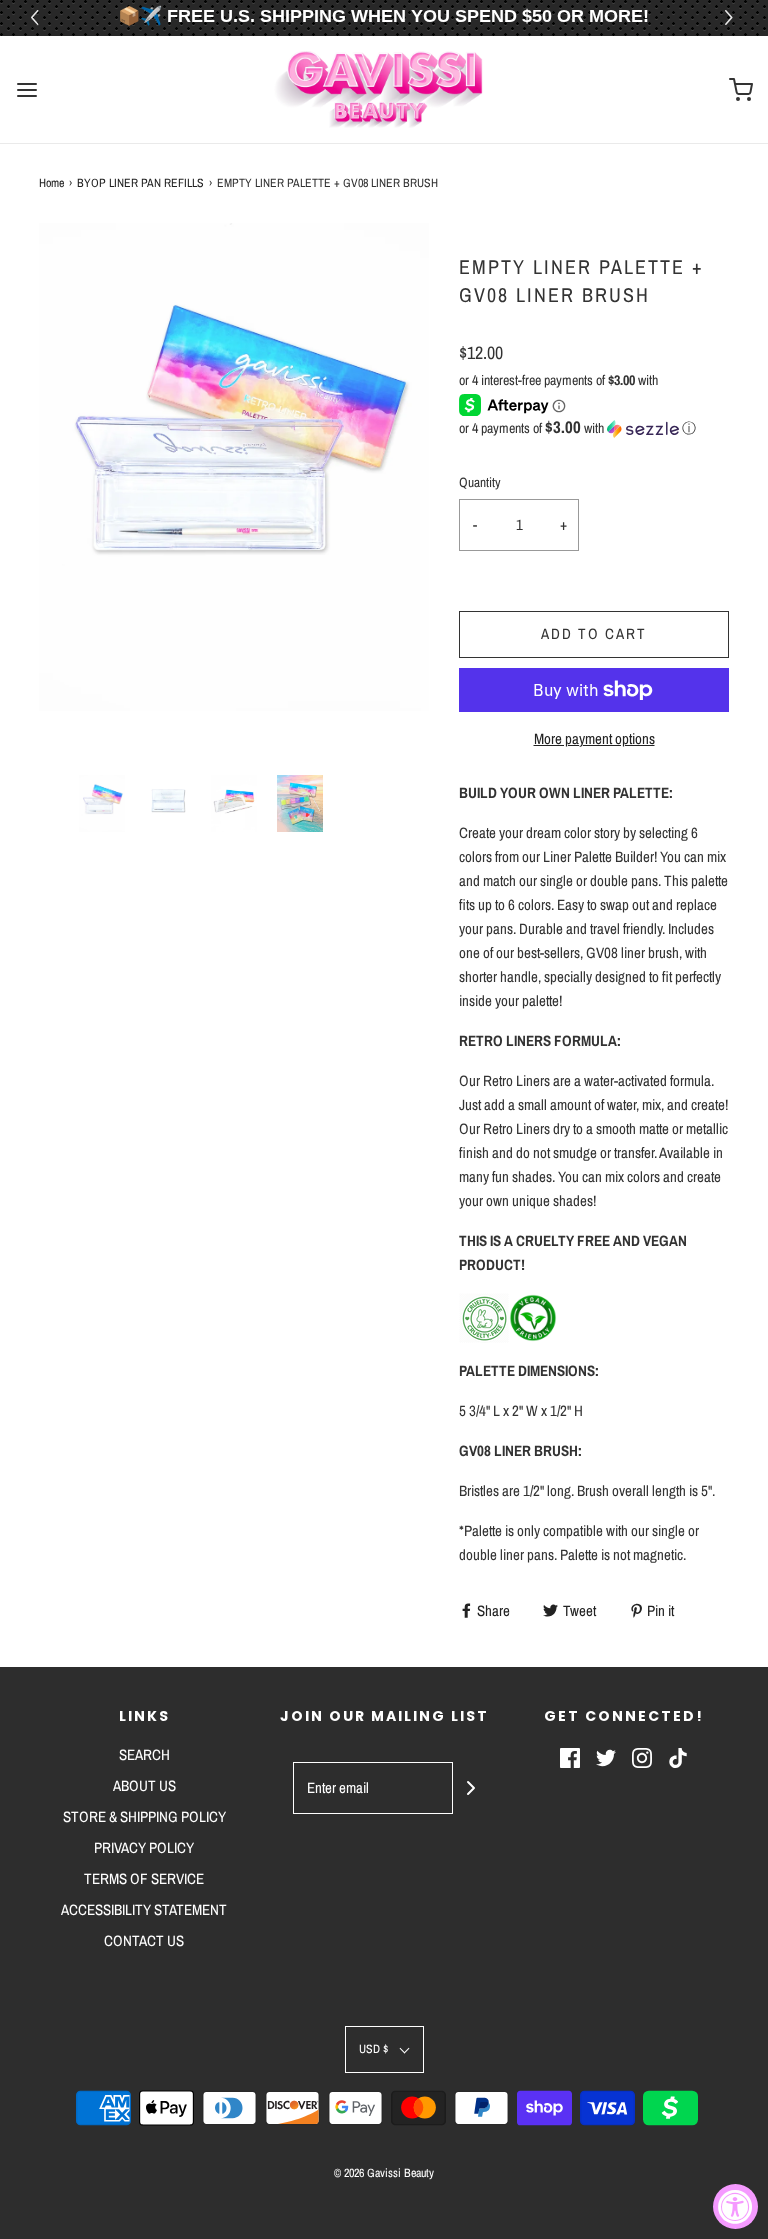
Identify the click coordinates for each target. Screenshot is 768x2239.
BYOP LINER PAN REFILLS (140, 183)
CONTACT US (144, 1940)
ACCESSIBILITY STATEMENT (144, 1909)
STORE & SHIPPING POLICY (144, 1816)
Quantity (480, 482)
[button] (731, 18)
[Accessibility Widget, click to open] (735, 2206)
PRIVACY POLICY (144, 1847)
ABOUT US (144, 1785)
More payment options (594, 738)
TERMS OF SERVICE (144, 1878)
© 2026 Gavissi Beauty (384, 2173)
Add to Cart (594, 633)
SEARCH (144, 1754)
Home (51, 183)
